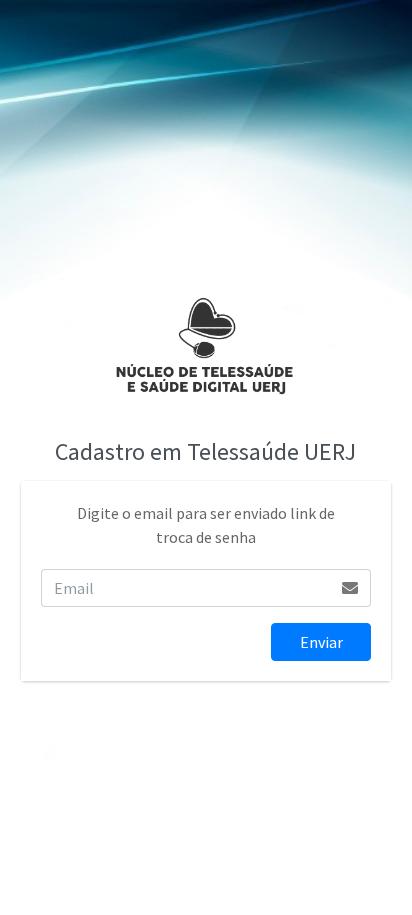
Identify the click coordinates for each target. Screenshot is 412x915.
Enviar (321, 642)
